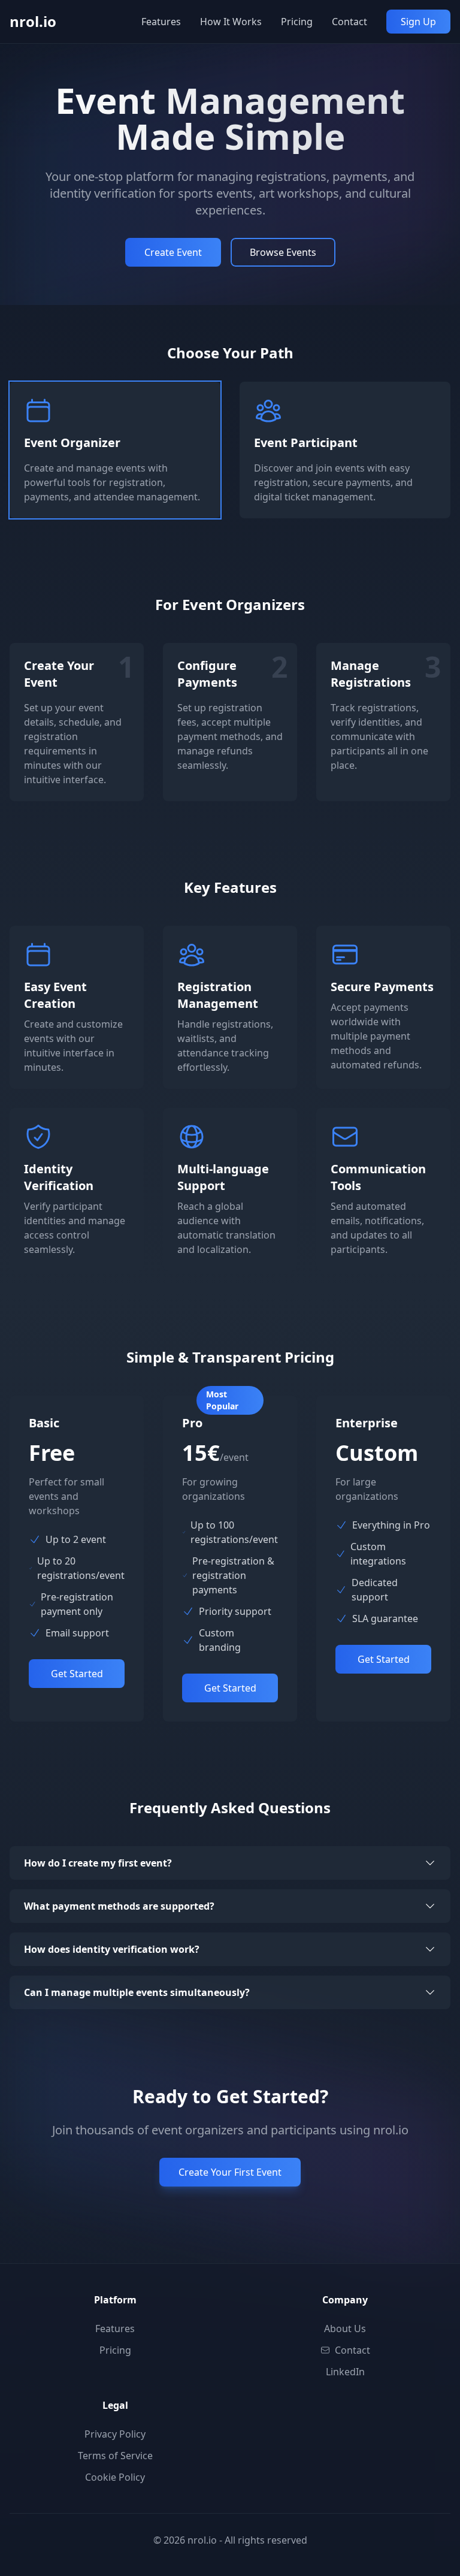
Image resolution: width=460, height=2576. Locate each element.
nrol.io (33, 21)
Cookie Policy (115, 2477)
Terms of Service (115, 2456)
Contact (349, 22)
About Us (345, 2329)
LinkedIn (345, 2372)
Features (161, 22)
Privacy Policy (115, 2434)
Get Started (77, 1674)
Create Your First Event (230, 2172)
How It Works (231, 22)
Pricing (297, 22)
